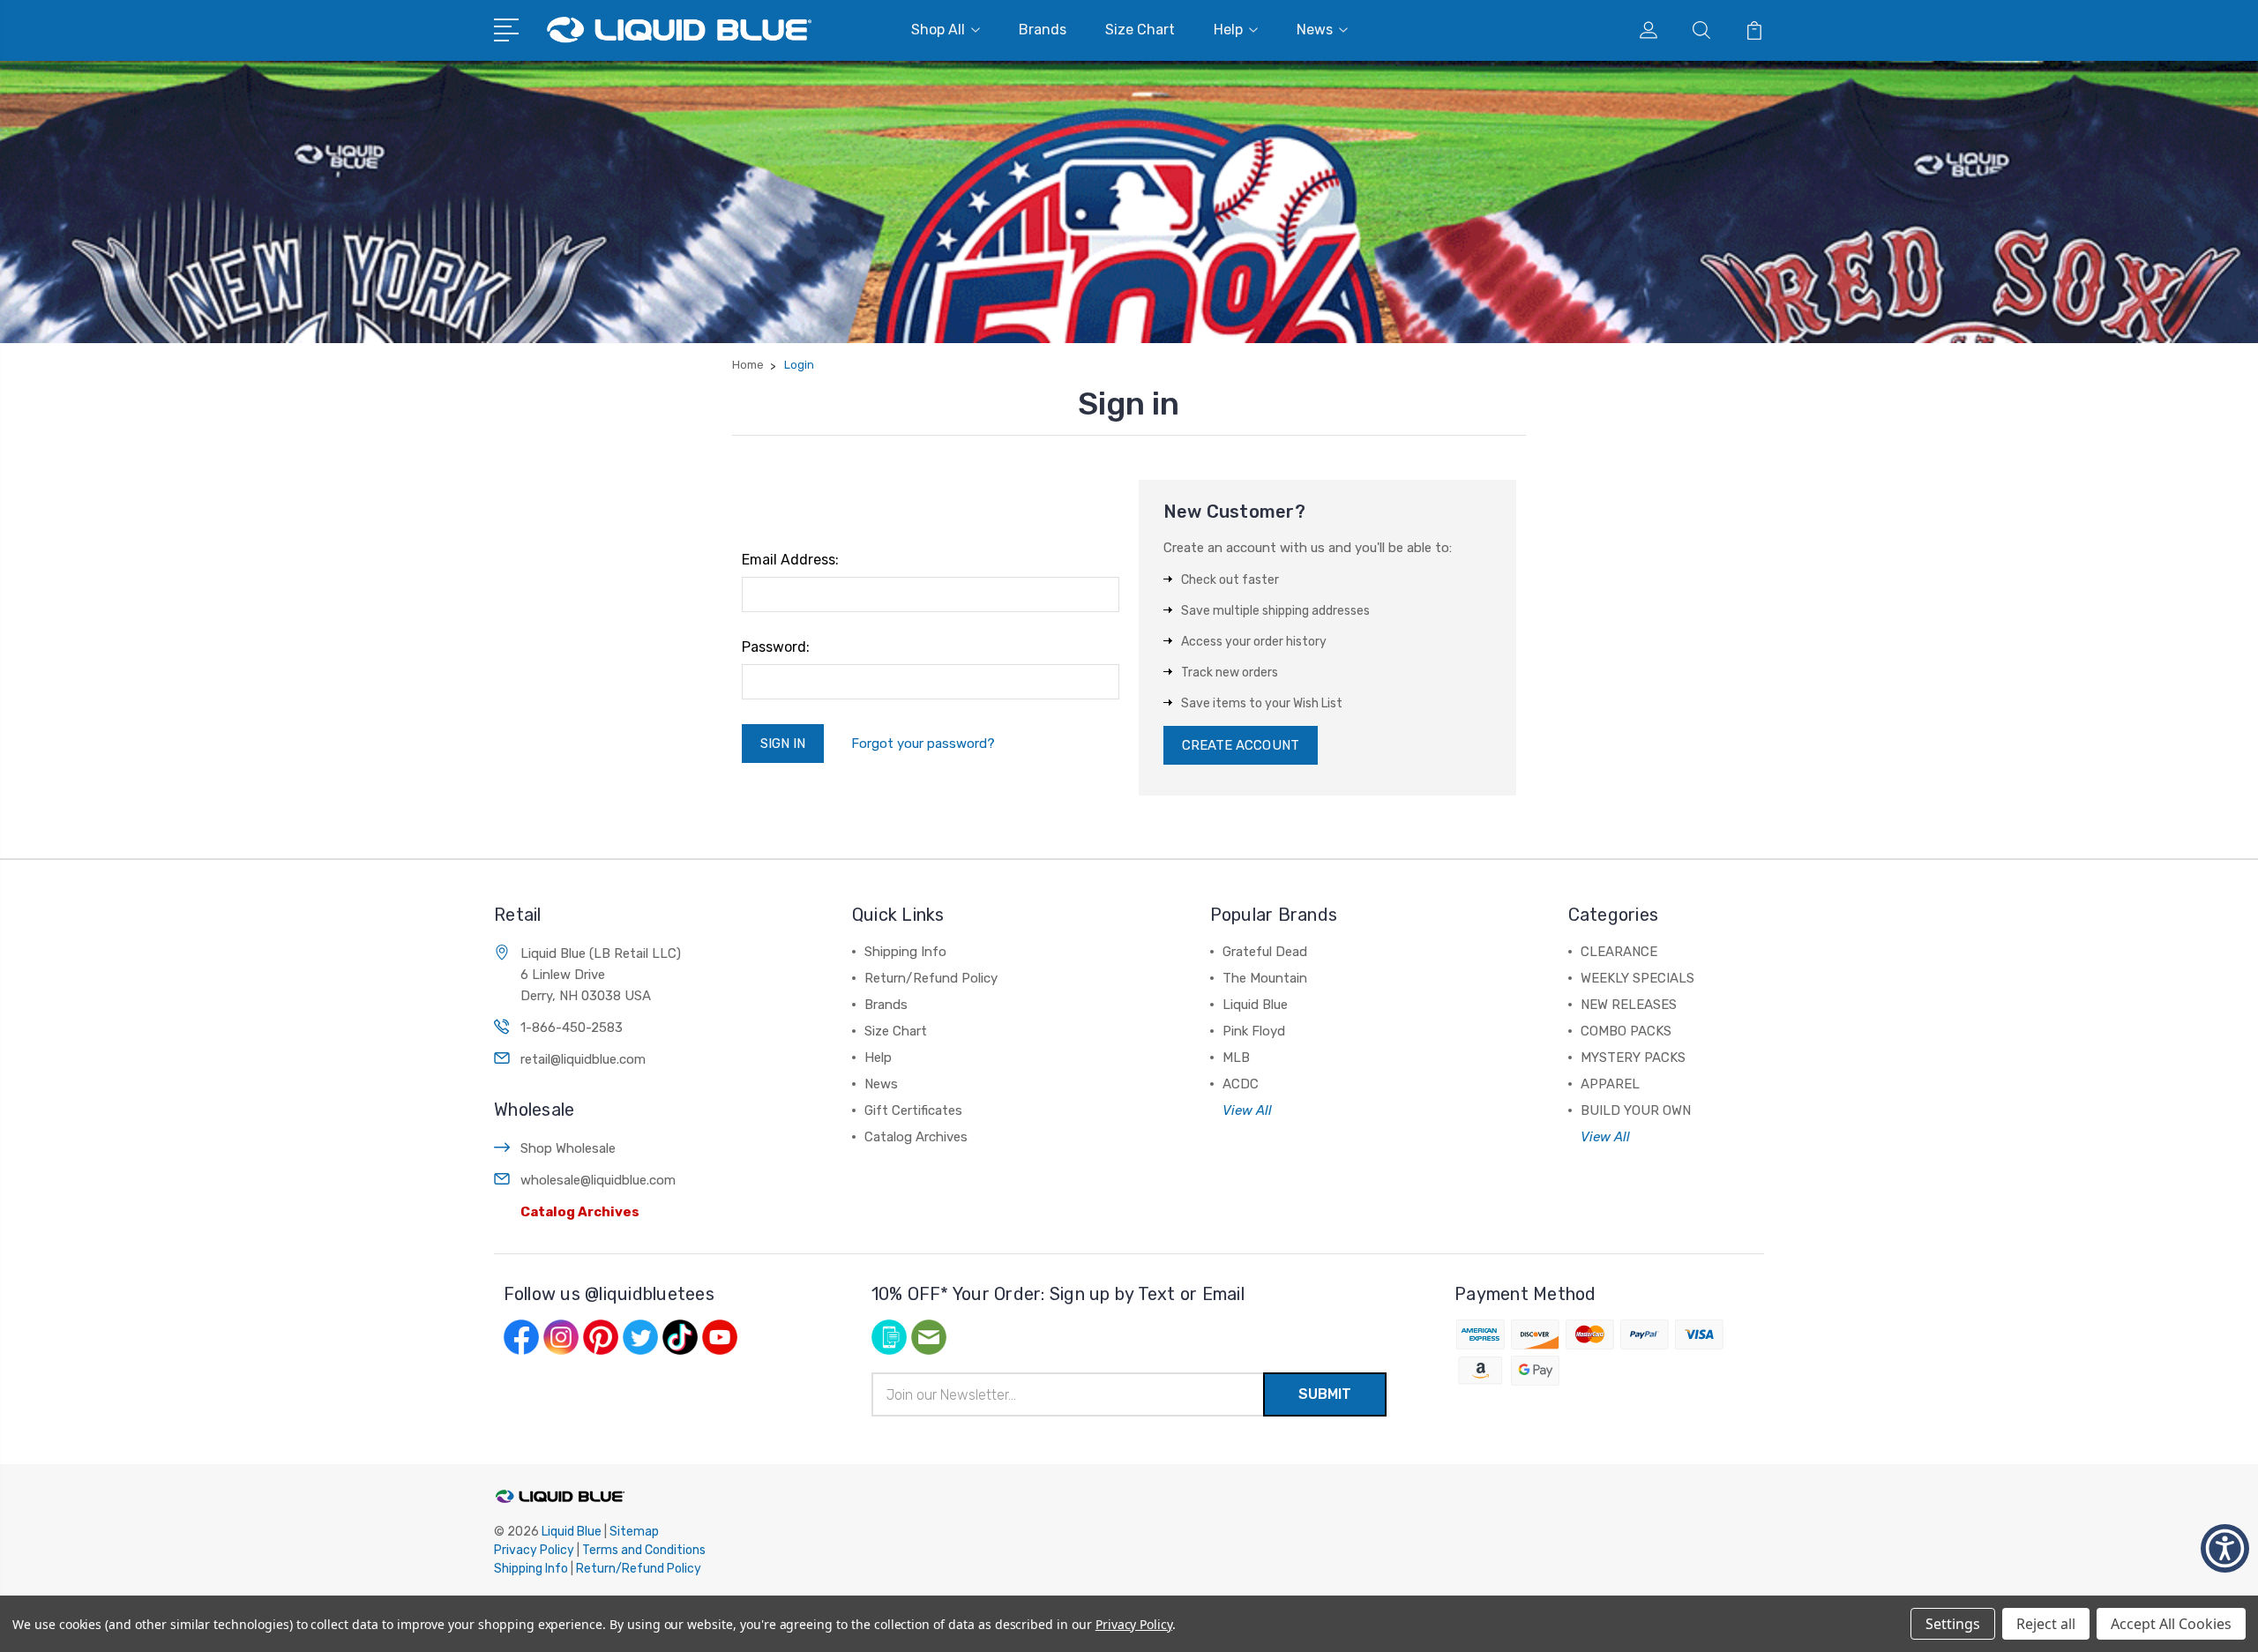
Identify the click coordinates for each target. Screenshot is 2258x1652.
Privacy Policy (534, 1550)
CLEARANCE (1619, 952)
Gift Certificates (913, 1110)
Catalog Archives (580, 1212)
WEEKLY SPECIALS (1637, 978)
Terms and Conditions (644, 1550)
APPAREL (1610, 1084)
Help (1228, 30)
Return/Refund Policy (931, 978)
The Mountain (1265, 978)
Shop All (938, 30)
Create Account (1241, 745)
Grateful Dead (1265, 952)
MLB (1236, 1058)
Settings (1953, 1624)
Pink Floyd (1254, 1031)
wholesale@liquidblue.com (598, 1180)
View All (1247, 1110)
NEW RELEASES (1629, 1005)
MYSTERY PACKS (1633, 1058)
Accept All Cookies (2171, 1624)
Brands (1043, 30)
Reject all (2046, 1624)
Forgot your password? (923, 744)
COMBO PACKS (1626, 1031)
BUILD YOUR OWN (1636, 1110)
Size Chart (1140, 30)
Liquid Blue (1255, 1005)
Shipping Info (905, 952)
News (1315, 30)
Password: (776, 647)
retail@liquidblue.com (583, 1059)
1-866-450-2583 (572, 1028)
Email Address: (790, 560)
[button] (2225, 1548)
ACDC (1241, 1084)
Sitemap (634, 1532)
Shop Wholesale (568, 1148)
